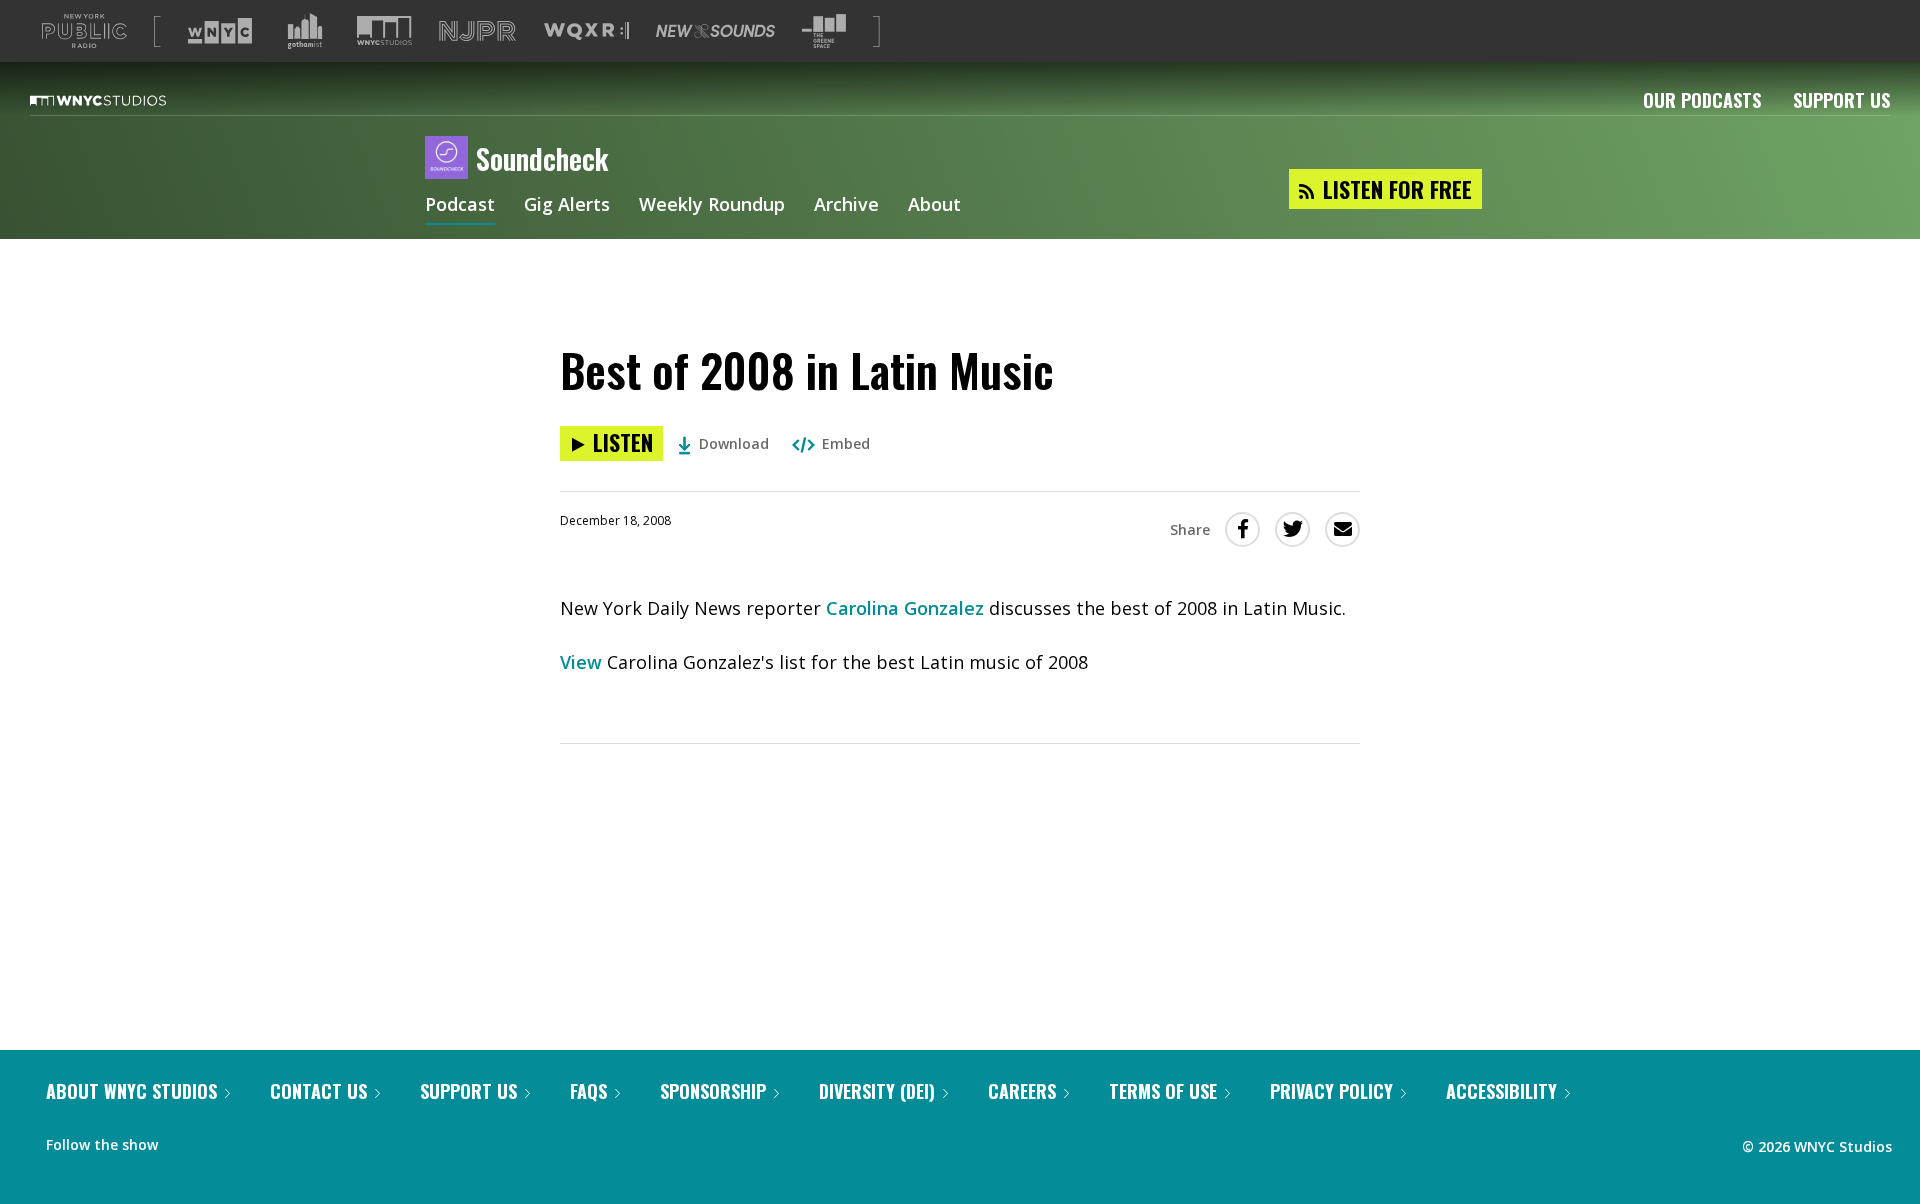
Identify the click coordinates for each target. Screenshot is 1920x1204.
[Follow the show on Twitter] (226, 1140)
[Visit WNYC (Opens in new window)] (220, 31)
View (583, 662)
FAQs (588, 1091)
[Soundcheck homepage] (450, 159)
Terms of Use (1163, 1091)
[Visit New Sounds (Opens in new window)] (715, 31)
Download (734, 443)
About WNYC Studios (131, 1091)
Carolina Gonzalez (905, 608)
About (934, 206)
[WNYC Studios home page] (123, 100)
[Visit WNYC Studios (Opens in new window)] (384, 30)
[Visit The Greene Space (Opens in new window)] (824, 31)
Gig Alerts (567, 206)
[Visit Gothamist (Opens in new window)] (305, 31)
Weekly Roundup (712, 206)
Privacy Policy (1331, 1091)
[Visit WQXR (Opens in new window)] (586, 31)
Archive (846, 206)
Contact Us (318, 1091)
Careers (1022, 1091)
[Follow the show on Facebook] (187, 1140)
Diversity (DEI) (877, 1091)
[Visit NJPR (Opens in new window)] (477, 31)
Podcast (460, 206)
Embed (846, 443)
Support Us (1841, 100)
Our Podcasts (1702, 100)
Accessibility (1501, 1091)
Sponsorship (713, 1091)
